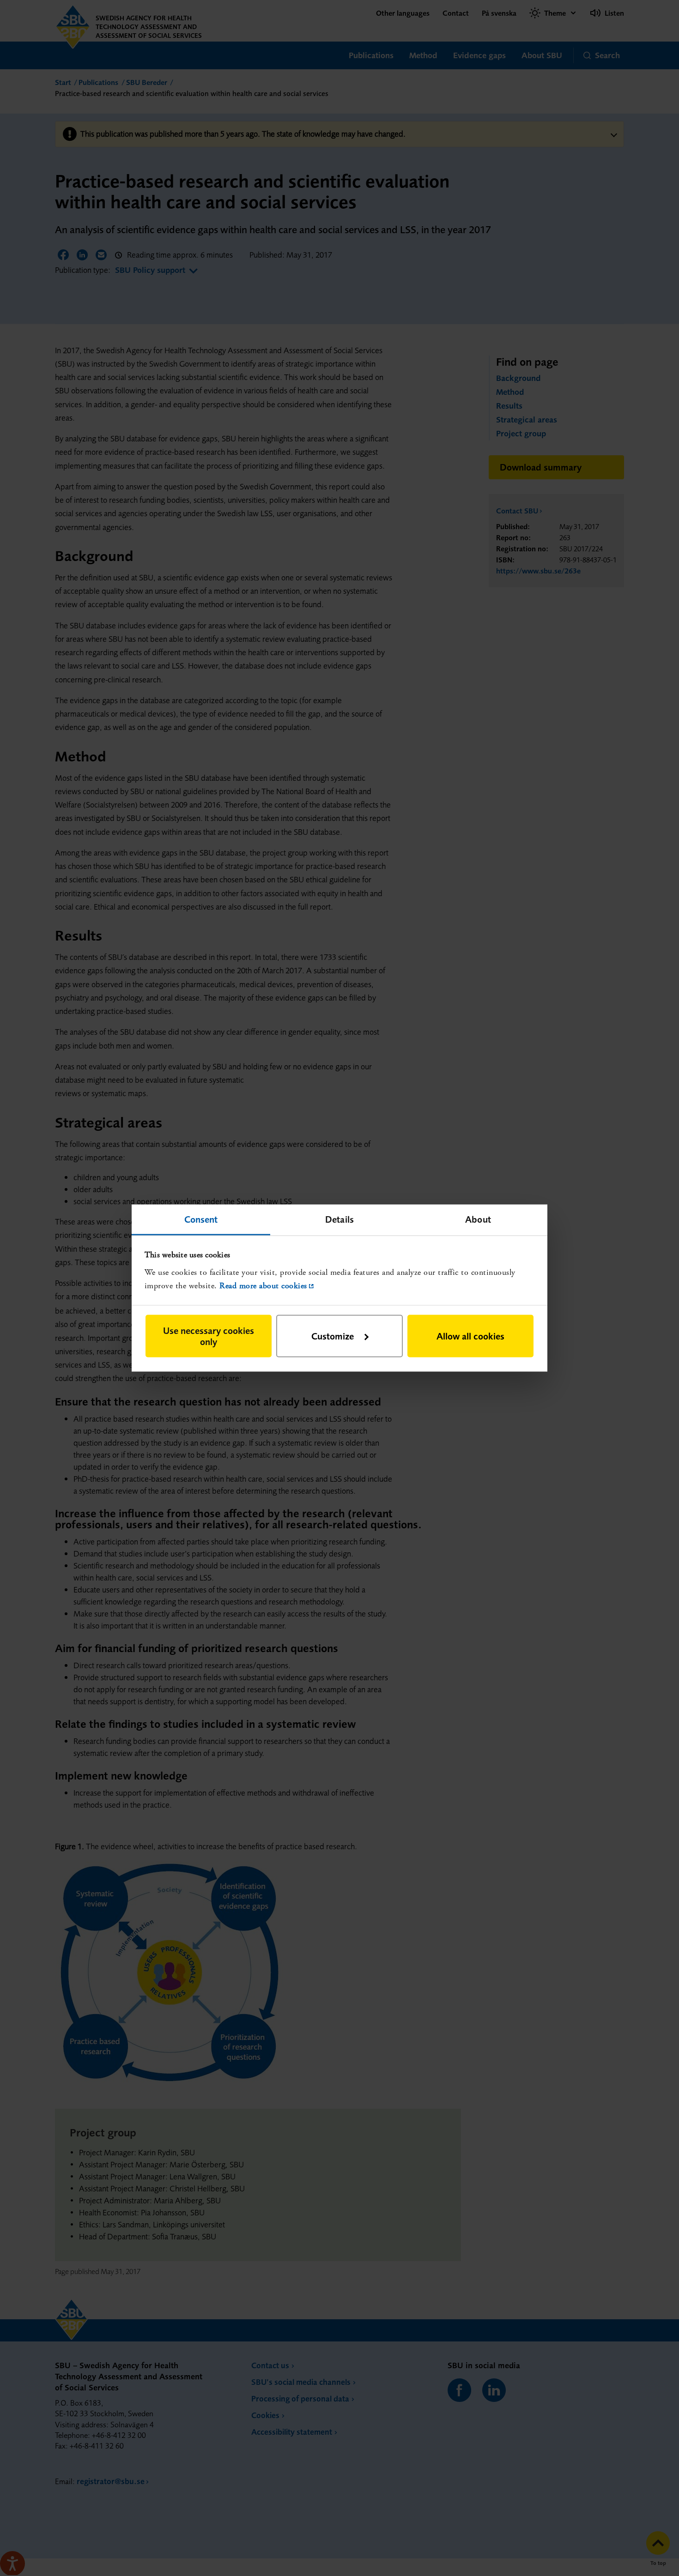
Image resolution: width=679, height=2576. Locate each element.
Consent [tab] (201, 1219)
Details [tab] (339, 1219)
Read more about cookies (263, 1285)
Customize (333, 1336)
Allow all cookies (470, 1336)
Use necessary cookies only (209, 1336)
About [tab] (478, 1219)
